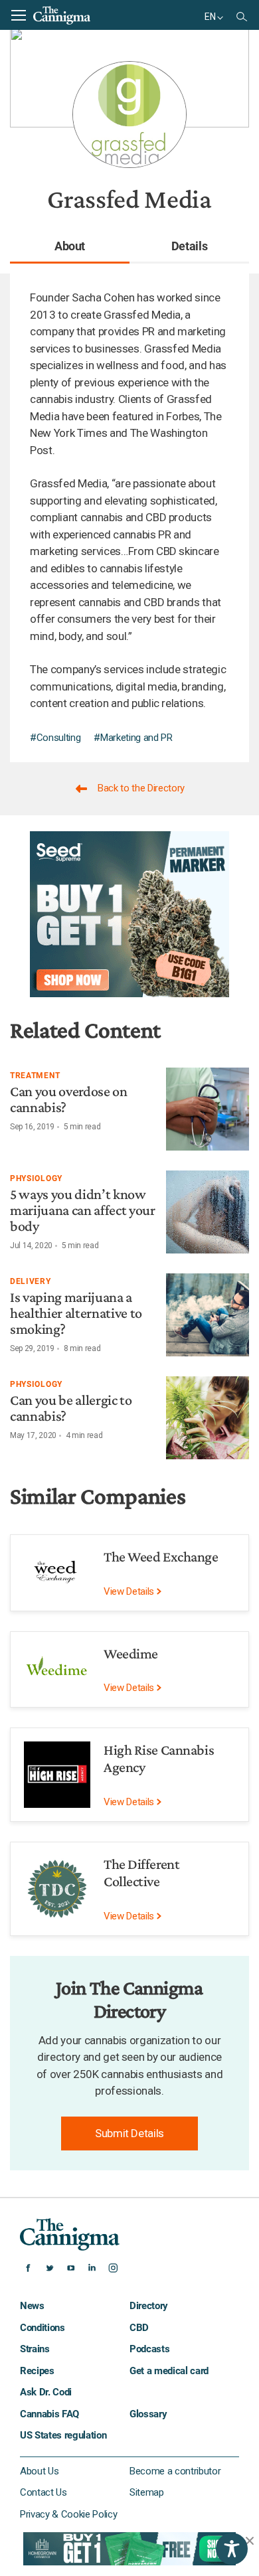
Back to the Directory (141, 788)
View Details (130, 1591)
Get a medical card (169, 2371)
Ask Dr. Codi (46, 2392)
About (70, 246)
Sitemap (147, 2492)
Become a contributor (175, 2471)
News (32, 2306)
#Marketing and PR (133, 738)
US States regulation (63, 2435)
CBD (139, 2328)
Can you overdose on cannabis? (69, 1099)
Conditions (43, 2328)
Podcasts (149, 2349)
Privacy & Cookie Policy (68, 2514)
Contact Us (43, 2492)
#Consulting (55, 738)
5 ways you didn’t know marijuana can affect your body (83, 1210)
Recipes (37, 2371)
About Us (39, 2471)
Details (190, 246)
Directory (149, 2306)
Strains (35, 2349)
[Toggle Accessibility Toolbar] (232, 2549)
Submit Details (129, 2133)
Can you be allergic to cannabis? (71, 1408)
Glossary (148, 2414)
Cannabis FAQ (49, 2414)
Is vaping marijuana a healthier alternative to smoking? (76, 1313)
